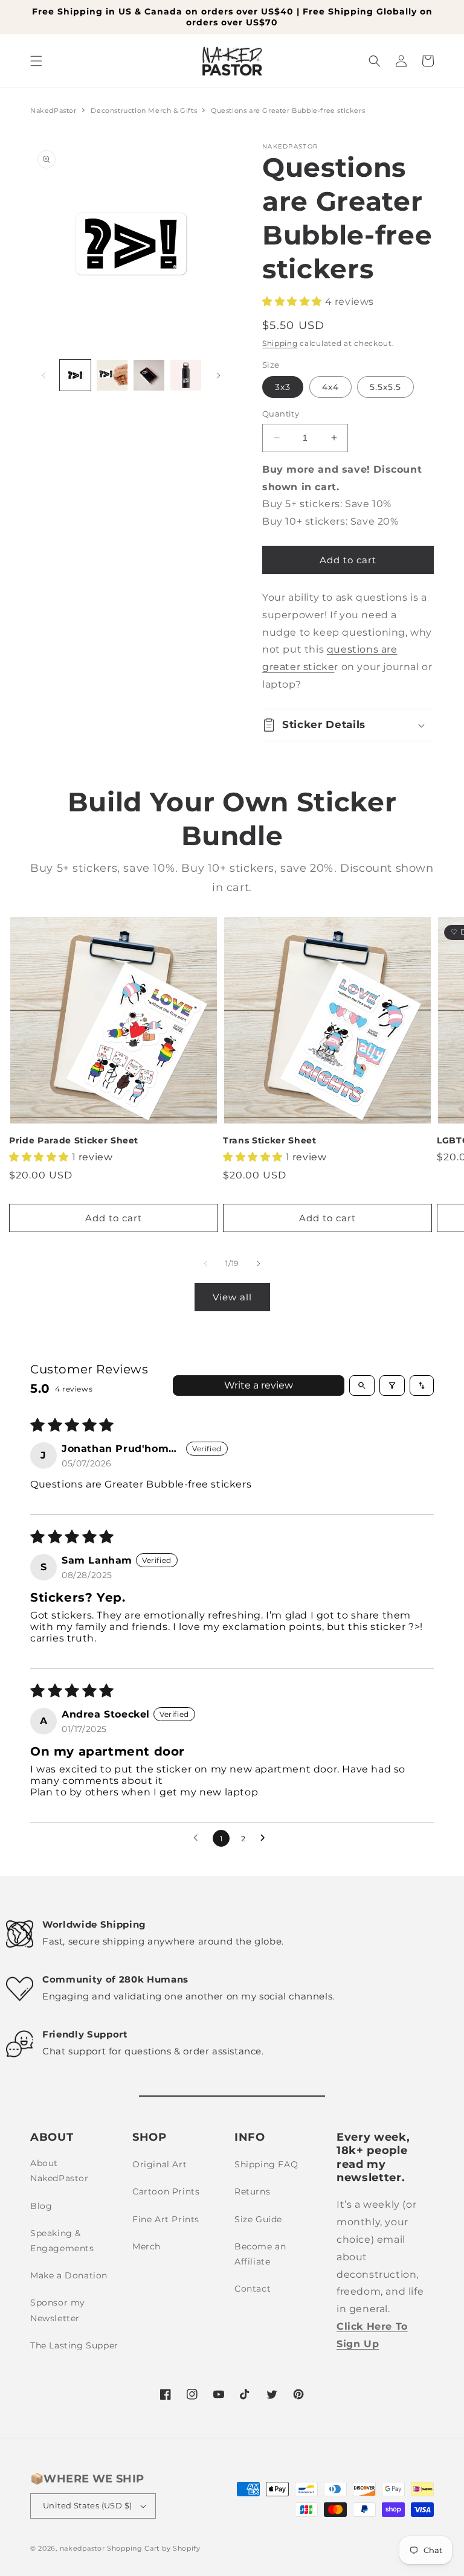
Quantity (281, 414)
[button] (36, 61)
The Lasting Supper (74, 2345)
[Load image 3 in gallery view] (149, 375)
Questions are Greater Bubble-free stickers (288, 110)
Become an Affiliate (260, 2254)
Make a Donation (69, 2275)
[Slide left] (43, 376)
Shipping (280, 343)
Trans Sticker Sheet (270, 1140)
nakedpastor (82, 2548)
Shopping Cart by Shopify (154, 2548)
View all (232, 1297)
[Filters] (392, 1385)
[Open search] (362, 1385)
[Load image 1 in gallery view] (75, 375)
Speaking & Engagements (62, 2241)
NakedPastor (53, 110)
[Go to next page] (266, 1838)
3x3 (283, 387)
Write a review (259, 1385)
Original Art (159, 2164)
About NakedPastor (60, 2171)
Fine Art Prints (166, 2219)
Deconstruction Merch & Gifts (145, 110)
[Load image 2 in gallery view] (112, 375)
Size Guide (258, 2219)
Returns (252, 2191)
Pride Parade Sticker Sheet (74, 1140)
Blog (41, 2206)
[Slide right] (219, 376)
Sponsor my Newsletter (58, 2310)
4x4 (330, 387)
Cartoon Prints (166, 2191)
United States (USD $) (87, 2505)
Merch (147, 2246)
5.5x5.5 (385, 387)
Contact (253, 2289)
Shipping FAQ (266, 2164)
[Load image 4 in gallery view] (186, 375)
